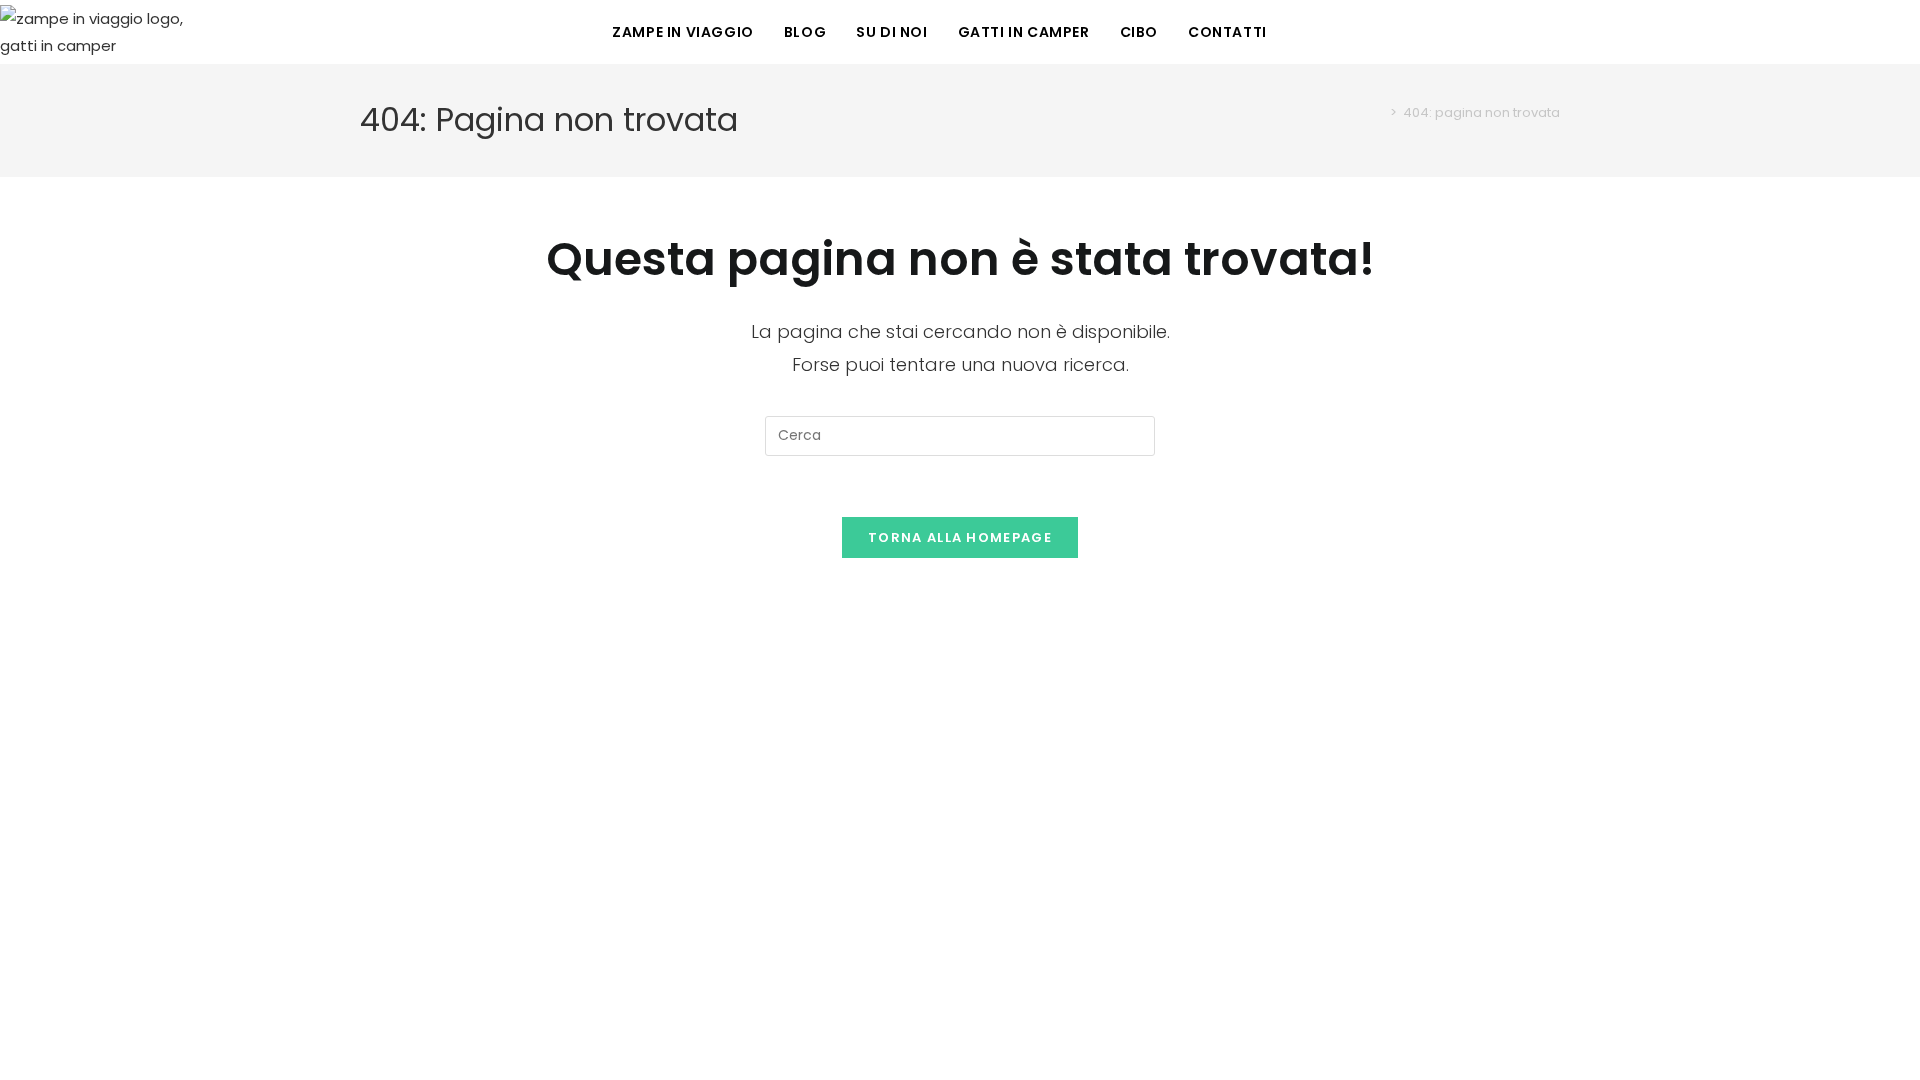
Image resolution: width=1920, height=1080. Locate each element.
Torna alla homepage (960, 537)
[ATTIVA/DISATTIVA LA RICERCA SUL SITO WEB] (1302, 32)
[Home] (1379, 112)
